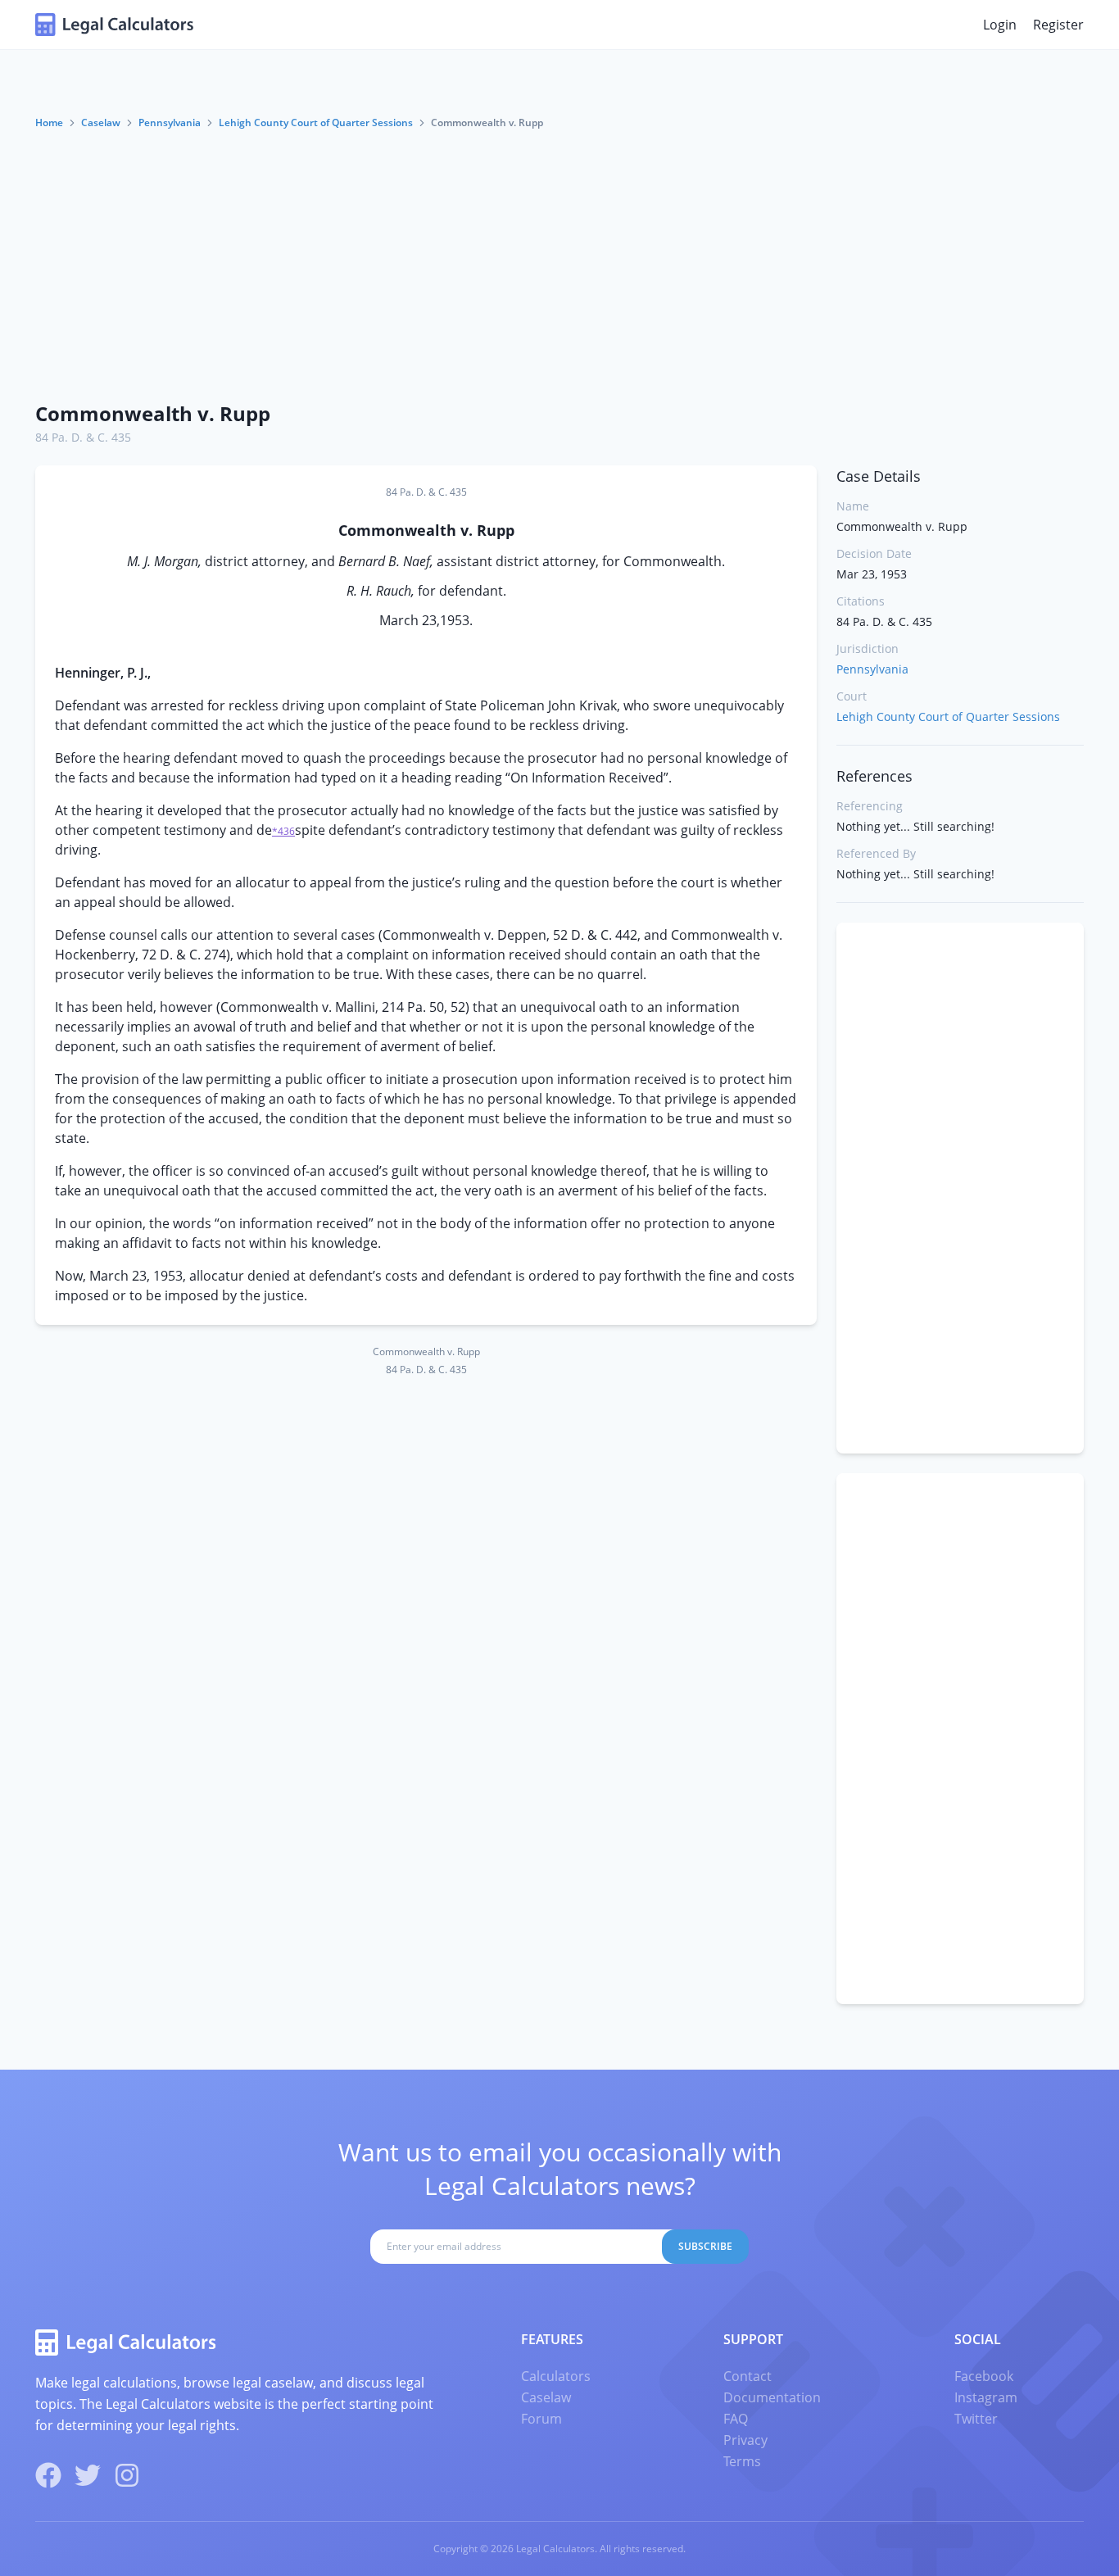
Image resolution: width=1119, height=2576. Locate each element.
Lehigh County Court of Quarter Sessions (316, 122)
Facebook (984, 2376)
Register (1058, 25)
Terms (742, 2461)
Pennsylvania (170, 122)
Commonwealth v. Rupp (153, 413)
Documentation (772, 2397)
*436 (283, 831)
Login (1000, 25)
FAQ (736, 2419)
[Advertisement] (559, 265)
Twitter (976, 2419)
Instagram (986, 2397)
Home (49, 122)
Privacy (745, 2440)
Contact (748, 2376)
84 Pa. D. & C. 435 (83, 437)
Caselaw (101, 122)
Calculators (556, 2376)
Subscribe (705, 2246)
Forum (541, 2419)
